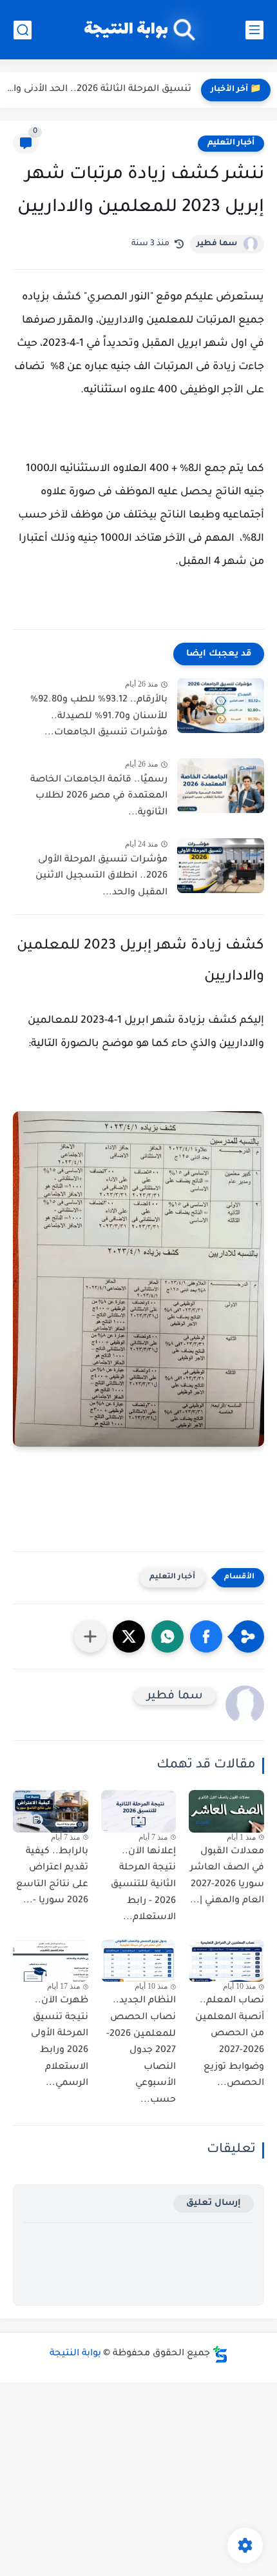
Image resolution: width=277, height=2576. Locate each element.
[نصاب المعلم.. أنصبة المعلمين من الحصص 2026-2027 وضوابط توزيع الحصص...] (226, 1961)
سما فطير (217, 244)
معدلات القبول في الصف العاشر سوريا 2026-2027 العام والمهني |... (227, 1877)
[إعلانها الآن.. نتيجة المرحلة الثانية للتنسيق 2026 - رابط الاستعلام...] (139, 1811)
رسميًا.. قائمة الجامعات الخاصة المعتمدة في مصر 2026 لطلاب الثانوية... (99, 797)
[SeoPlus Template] (220, 2354)
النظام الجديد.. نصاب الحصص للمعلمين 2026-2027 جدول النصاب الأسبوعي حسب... (141, 2051)
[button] (206, 1636)
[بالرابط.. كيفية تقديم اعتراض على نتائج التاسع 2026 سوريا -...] (51, 1811)
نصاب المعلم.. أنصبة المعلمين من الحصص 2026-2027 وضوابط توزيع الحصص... (230, 2042)
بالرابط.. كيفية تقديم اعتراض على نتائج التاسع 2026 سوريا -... (52, 1877)
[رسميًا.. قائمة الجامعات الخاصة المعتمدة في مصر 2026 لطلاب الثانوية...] (221, 786)
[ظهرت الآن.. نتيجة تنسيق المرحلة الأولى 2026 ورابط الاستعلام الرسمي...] (51, 1961)
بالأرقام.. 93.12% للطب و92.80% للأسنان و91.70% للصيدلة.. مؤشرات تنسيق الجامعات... (99, 717)
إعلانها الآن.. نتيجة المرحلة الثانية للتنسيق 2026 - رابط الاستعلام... (143, 1885)
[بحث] (23, 30)
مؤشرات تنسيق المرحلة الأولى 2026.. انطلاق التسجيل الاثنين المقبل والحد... (101, 877)
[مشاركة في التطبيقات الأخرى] (90, 1636)
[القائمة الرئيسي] (254, 30)
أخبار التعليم (231, 143)
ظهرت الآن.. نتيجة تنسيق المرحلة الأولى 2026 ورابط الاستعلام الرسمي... (60, 2042)
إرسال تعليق (214, 2203)
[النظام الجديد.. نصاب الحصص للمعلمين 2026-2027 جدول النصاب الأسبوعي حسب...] (139, 1961)
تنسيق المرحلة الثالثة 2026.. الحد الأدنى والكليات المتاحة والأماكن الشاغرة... (99, 90)
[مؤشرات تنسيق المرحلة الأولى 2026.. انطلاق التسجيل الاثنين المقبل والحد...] (221, 866)
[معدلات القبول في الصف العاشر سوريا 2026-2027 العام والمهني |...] (226, 1811)
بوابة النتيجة (126, 30)
